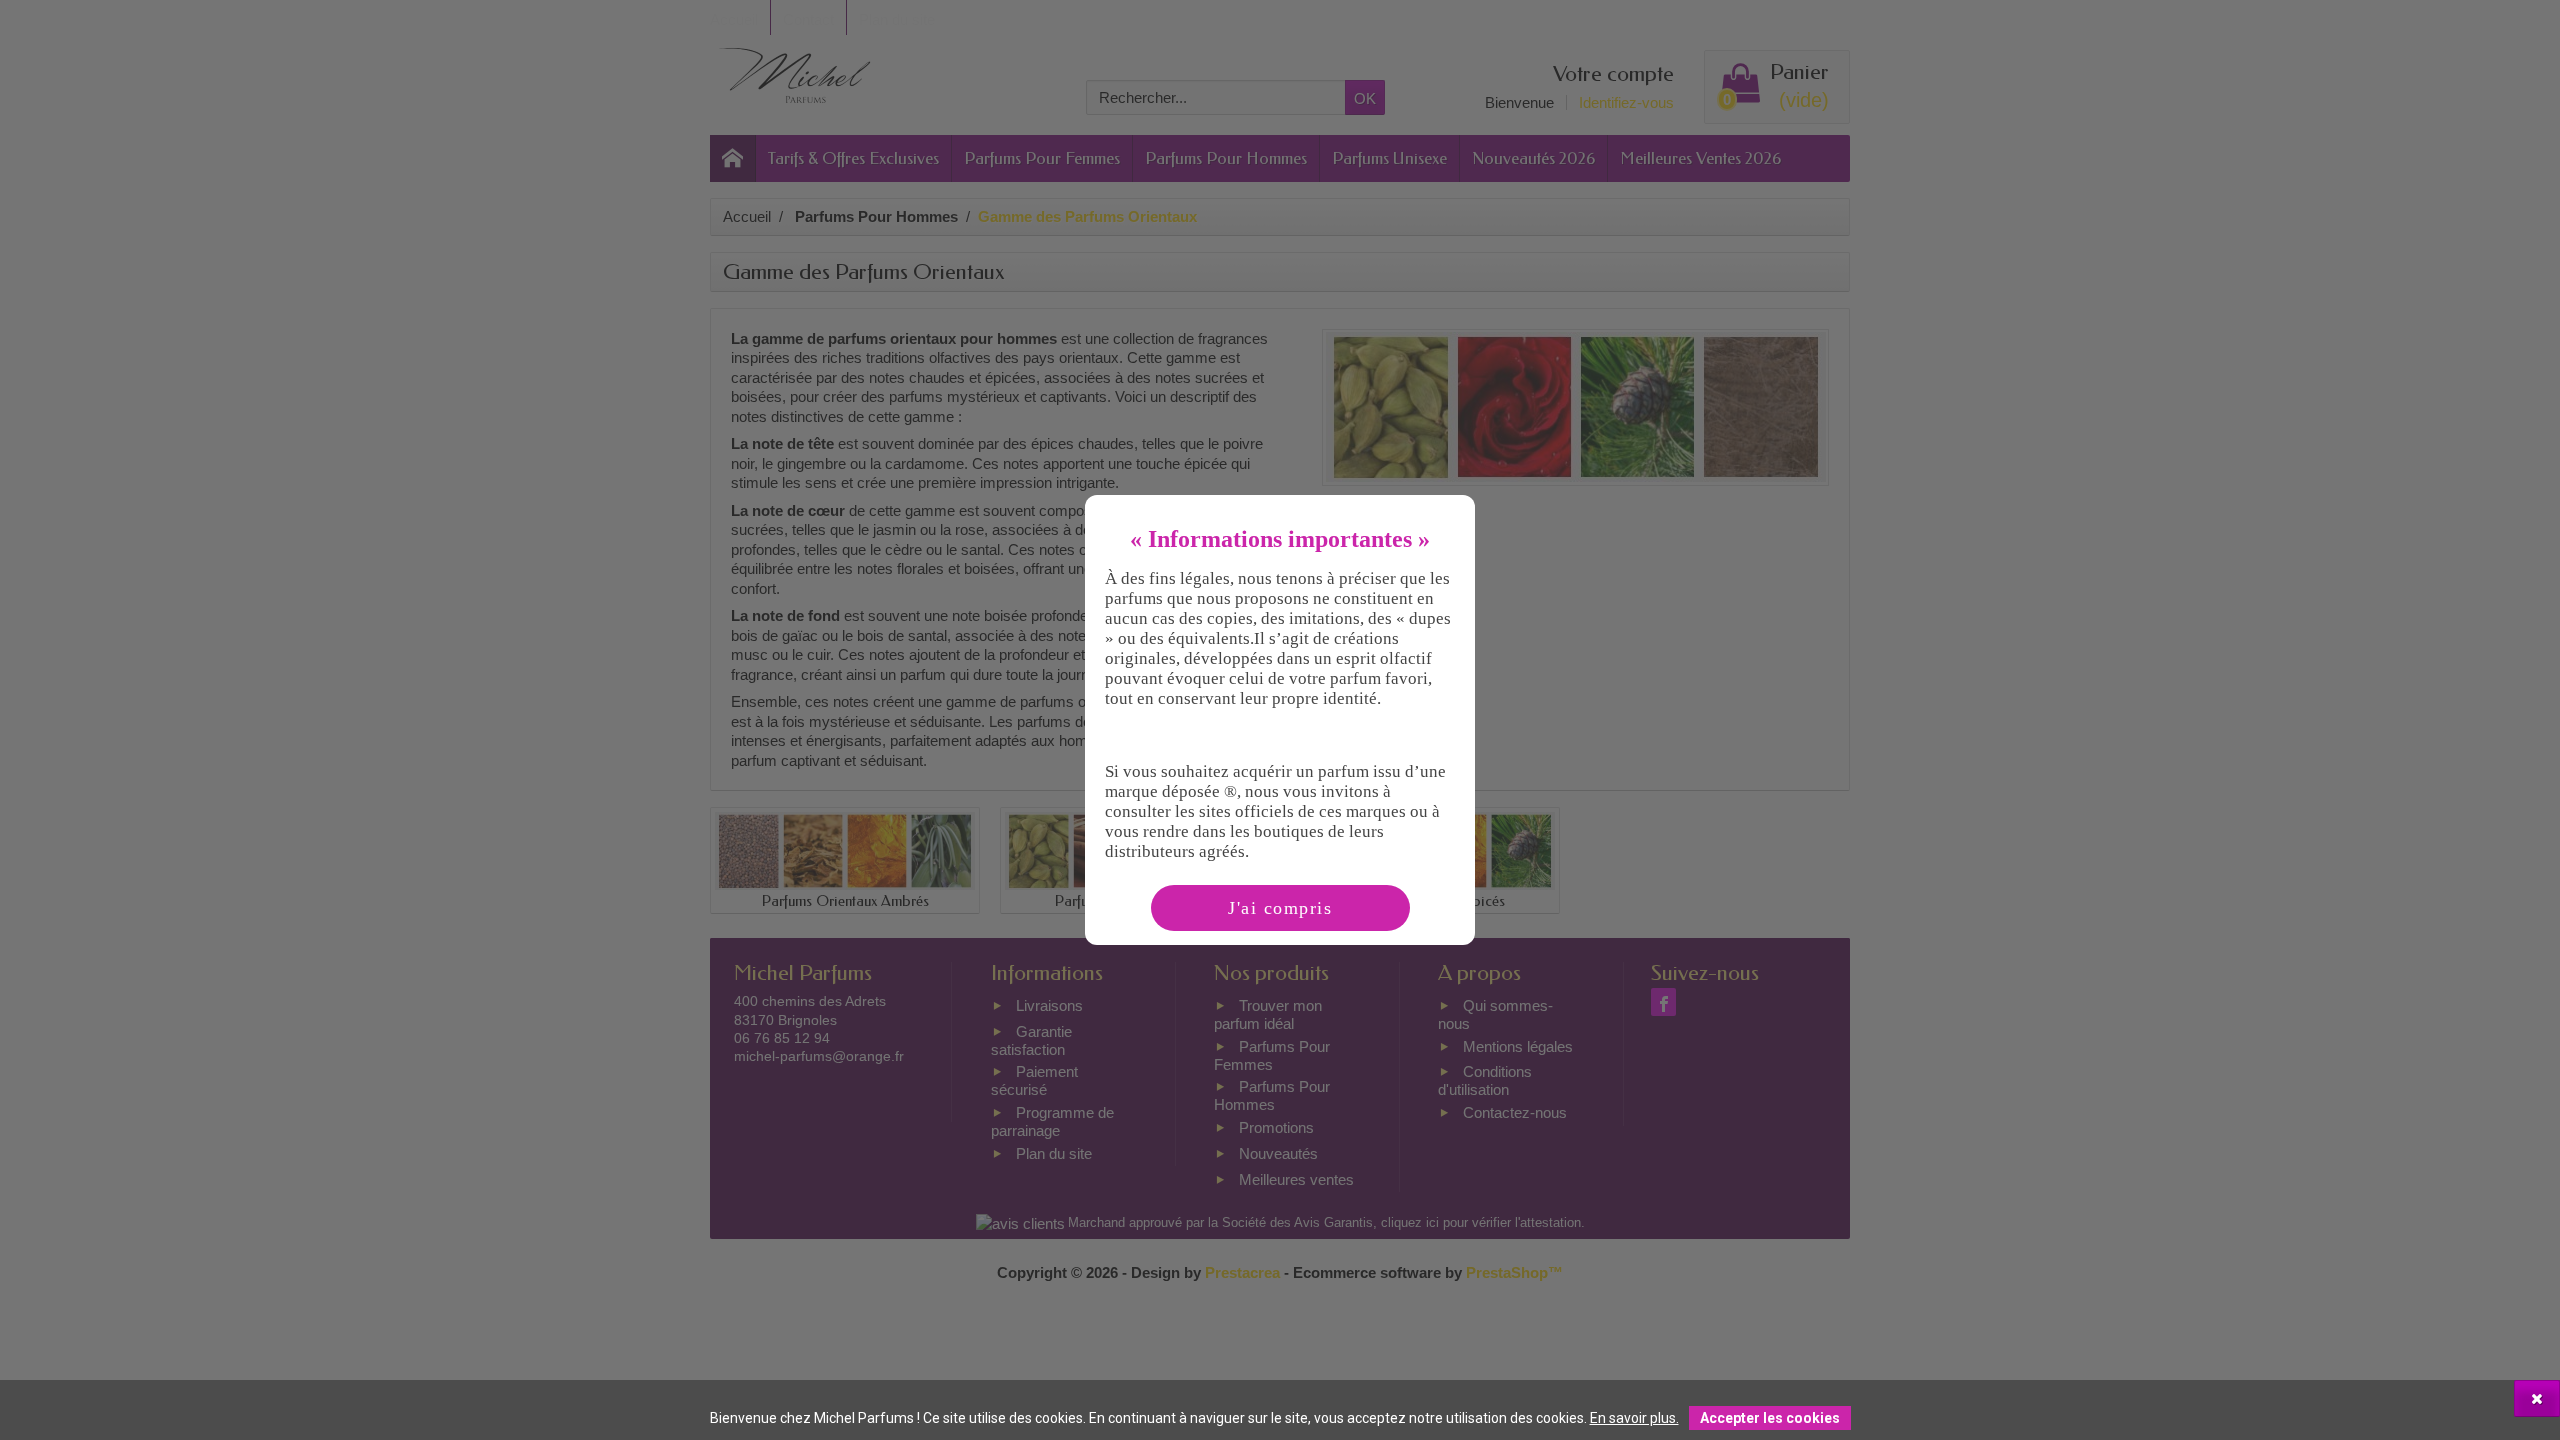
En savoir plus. (1634, 1418)
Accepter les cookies (1770, 1418)
